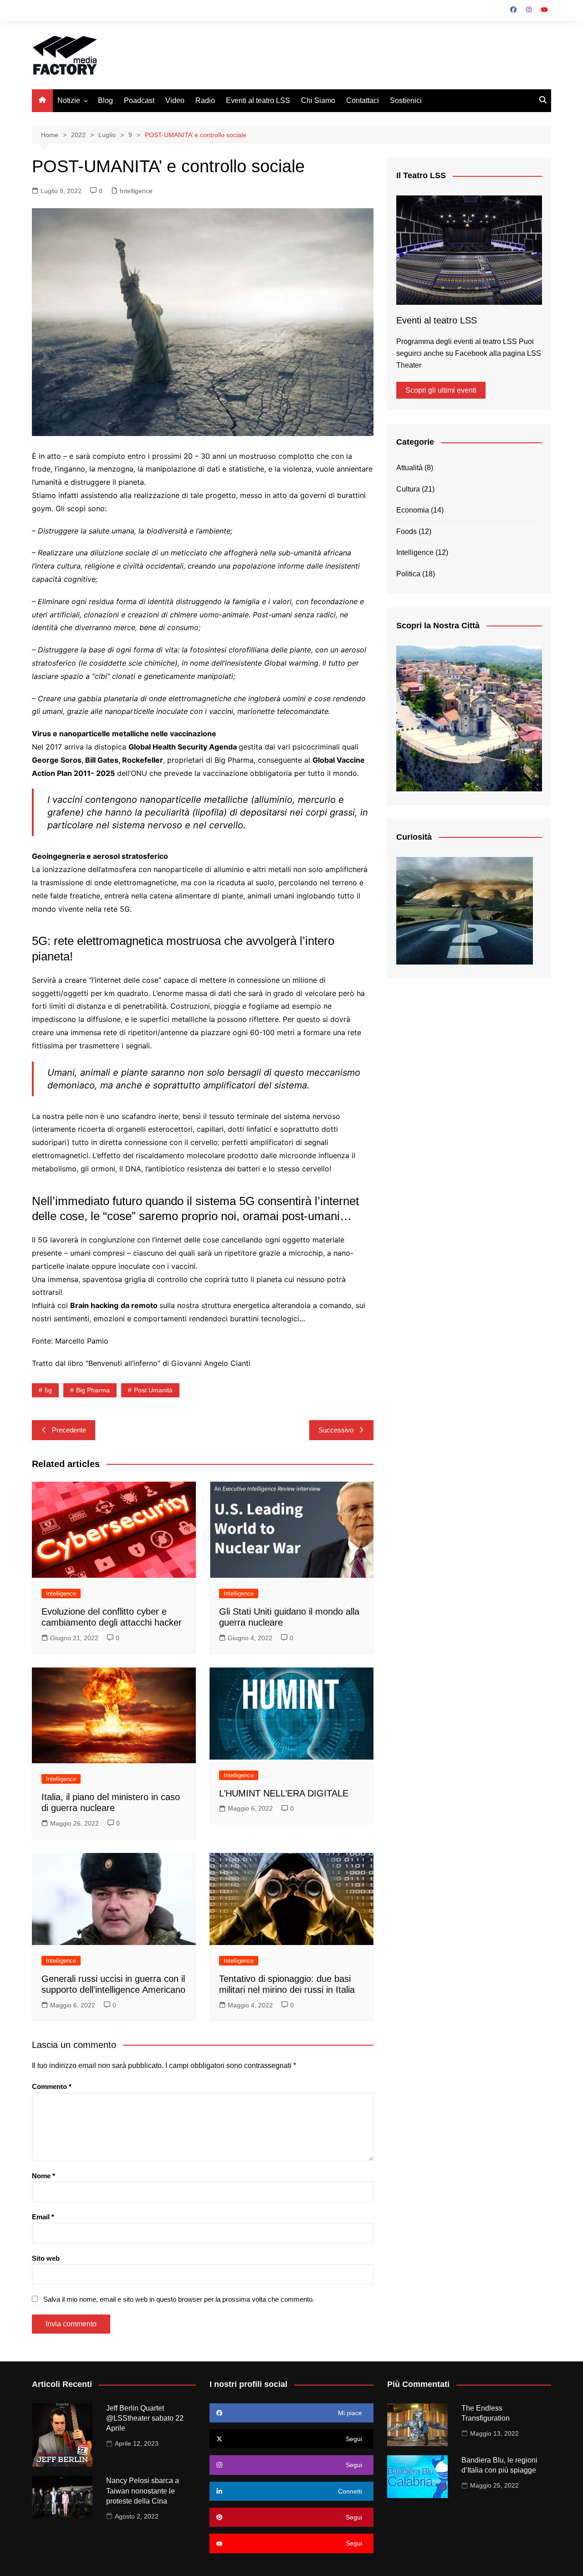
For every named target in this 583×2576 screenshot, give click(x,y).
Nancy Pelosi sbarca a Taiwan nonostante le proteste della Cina (143, 2491)
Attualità (409, 468)
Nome (43, 2176)
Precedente (69, 1430)
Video (175, 100)
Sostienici (406, 100)
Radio (205, 100)
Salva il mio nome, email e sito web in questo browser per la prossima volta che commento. (179, 2299)
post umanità (153, 1390)
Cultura (408, 489)
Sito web (46, 2258)
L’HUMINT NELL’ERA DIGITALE (284, 1793)
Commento (52, 2086)
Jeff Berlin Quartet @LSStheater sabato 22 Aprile (145, 2418)
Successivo (336, 1430)
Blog (105, 100)
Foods (407, 531)
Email (43, 2217)
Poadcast (139, 100)
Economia (413, 510)
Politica (408, 574)
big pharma (93, 1390)
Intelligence (136, 191)
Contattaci (363, 100)
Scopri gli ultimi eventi (441, 390)
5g (48, 1390)
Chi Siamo (318, 100)
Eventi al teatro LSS (258, 100)
